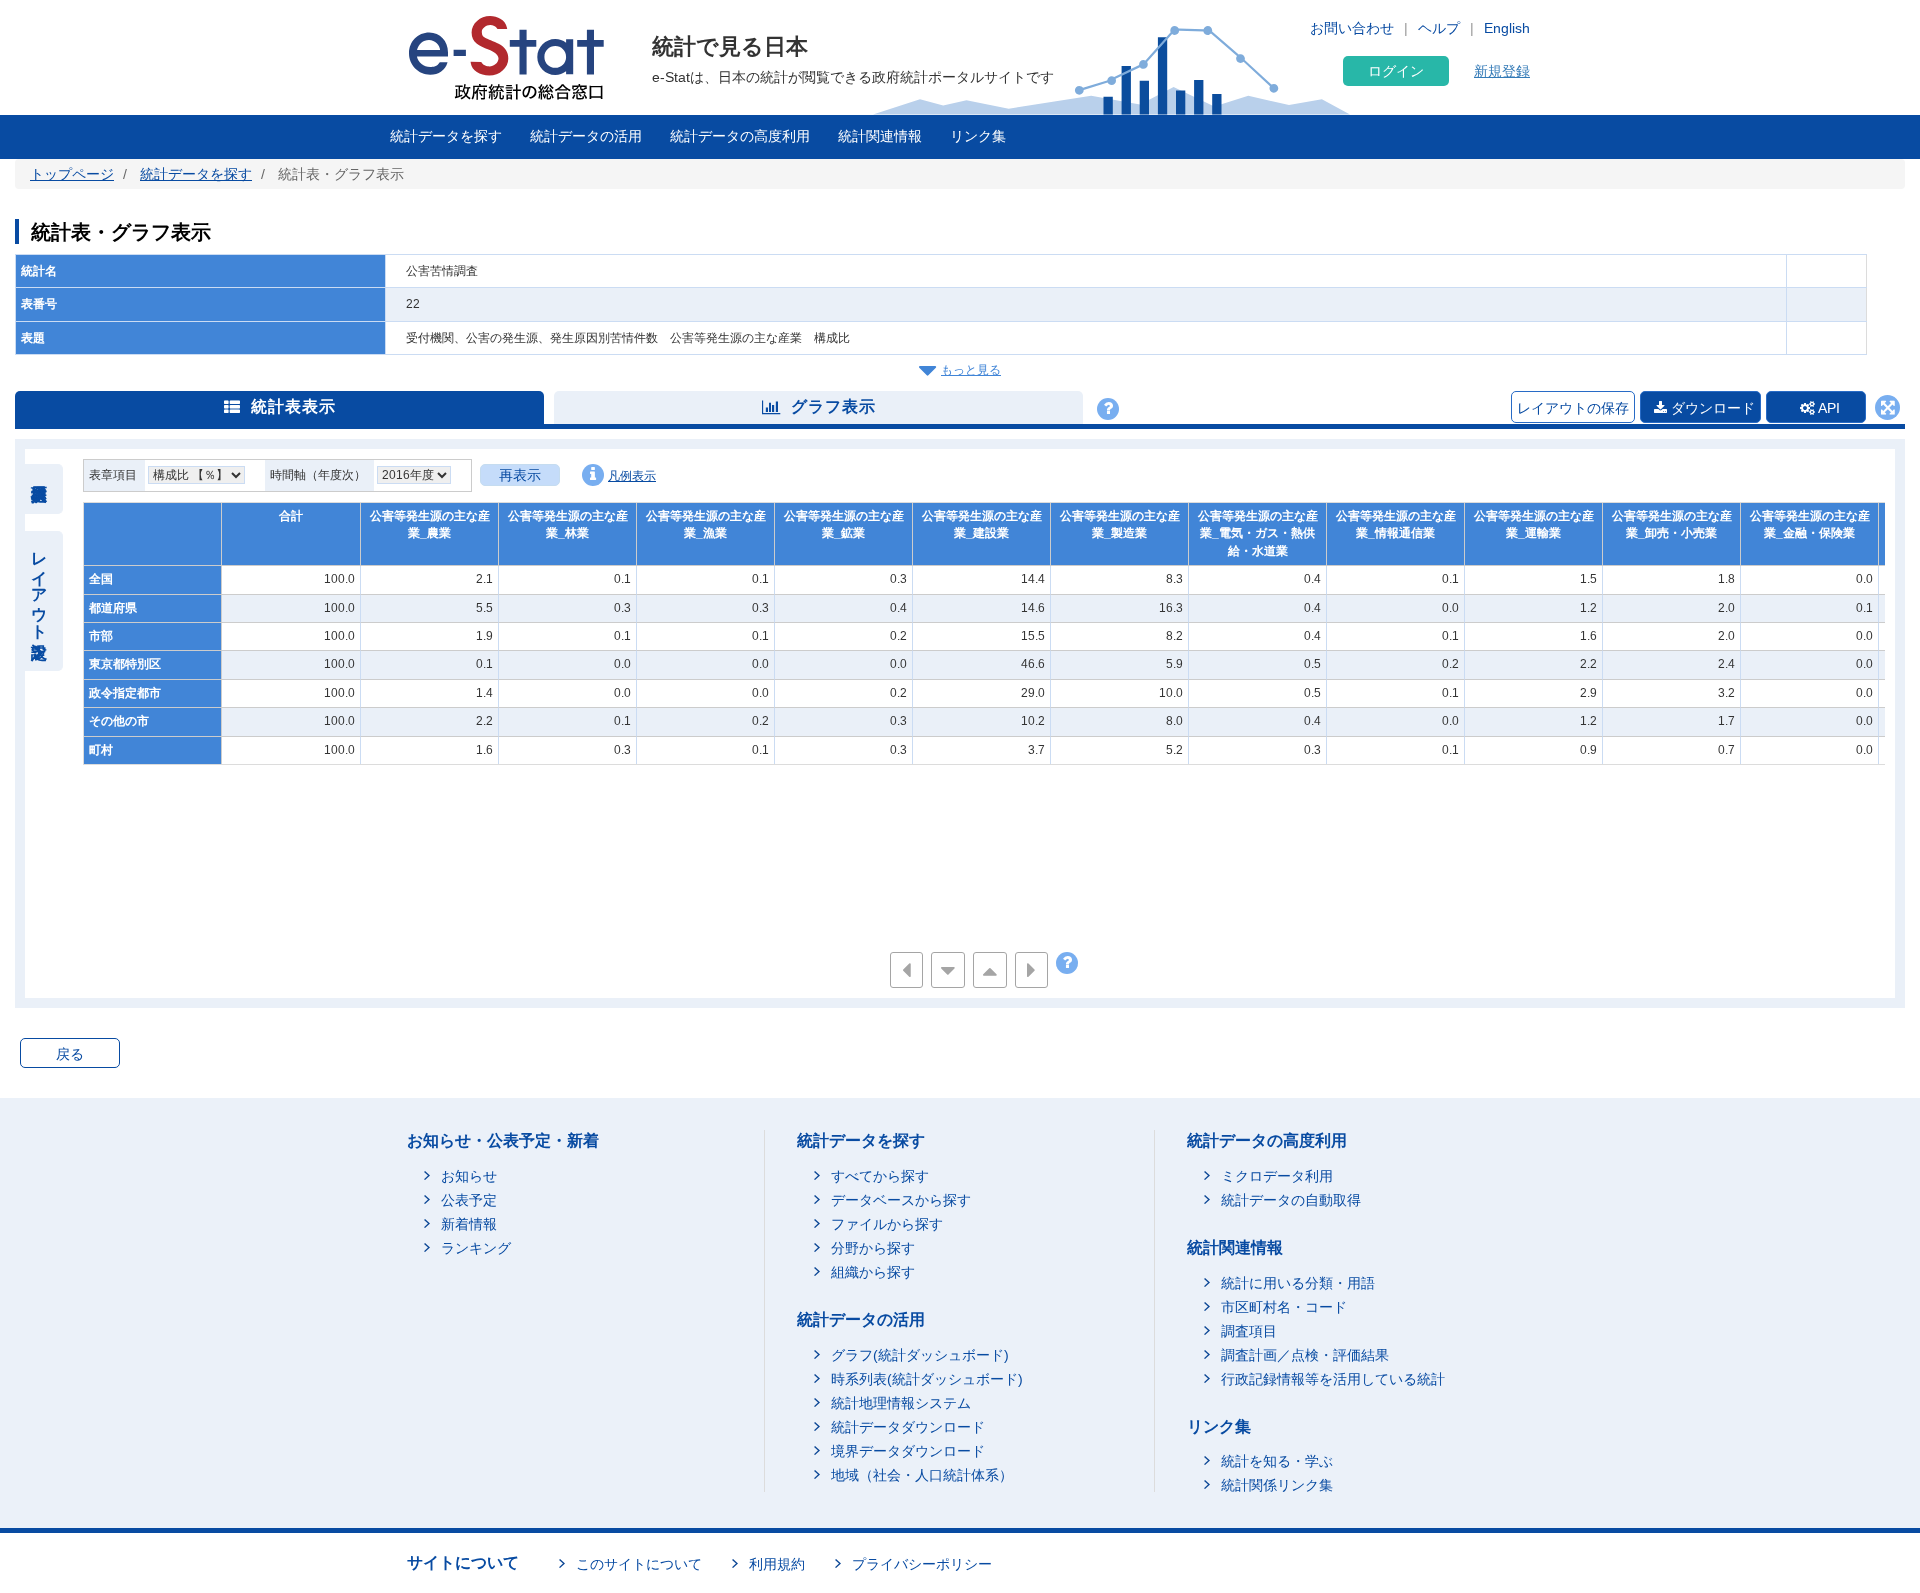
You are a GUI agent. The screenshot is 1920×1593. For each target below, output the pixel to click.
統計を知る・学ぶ (1277, 1461)
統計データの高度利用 (740, 136)
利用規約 (777, 1564)
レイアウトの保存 (1573, 408)
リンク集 (978, 136)
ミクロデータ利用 (1277, 1176)
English (1507, 28)
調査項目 (1249, 1331)
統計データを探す (446, 136)
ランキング (476, 1248)
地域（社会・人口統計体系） (922, 1475)
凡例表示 (632, 476)
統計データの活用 (586, 136)
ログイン (1396, 71)
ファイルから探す (887, 1224)
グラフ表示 (833, 406)
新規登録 (1502, 71)
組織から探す (873, 1272)
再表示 (520, 475)
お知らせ (469, 1176)
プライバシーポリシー (922, 1564)
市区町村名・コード (1284, 1307)
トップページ (72, 174)
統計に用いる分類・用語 (1298, 1283)
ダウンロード (1711, 408)
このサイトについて (639, 1564)
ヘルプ (1439, 28)
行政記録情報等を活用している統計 (1333, 1379)
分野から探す (873, 1248)
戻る (70, 1054)
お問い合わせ (1352, 28)
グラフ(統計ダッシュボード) (920, 1355)
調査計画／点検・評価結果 (1305, 1355)
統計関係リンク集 (1277, 1485)
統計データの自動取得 (1291, 1200)
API (1827, 408)
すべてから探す (880, 1176)
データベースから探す (901, 1200)
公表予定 (469, 1200)
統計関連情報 (880, 136)
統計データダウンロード (908, 1427)
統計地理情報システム (901, 1403)
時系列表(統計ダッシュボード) (927, 1379)
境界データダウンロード (908, 1451)
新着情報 (469, 1224)
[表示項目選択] (39, 489)
